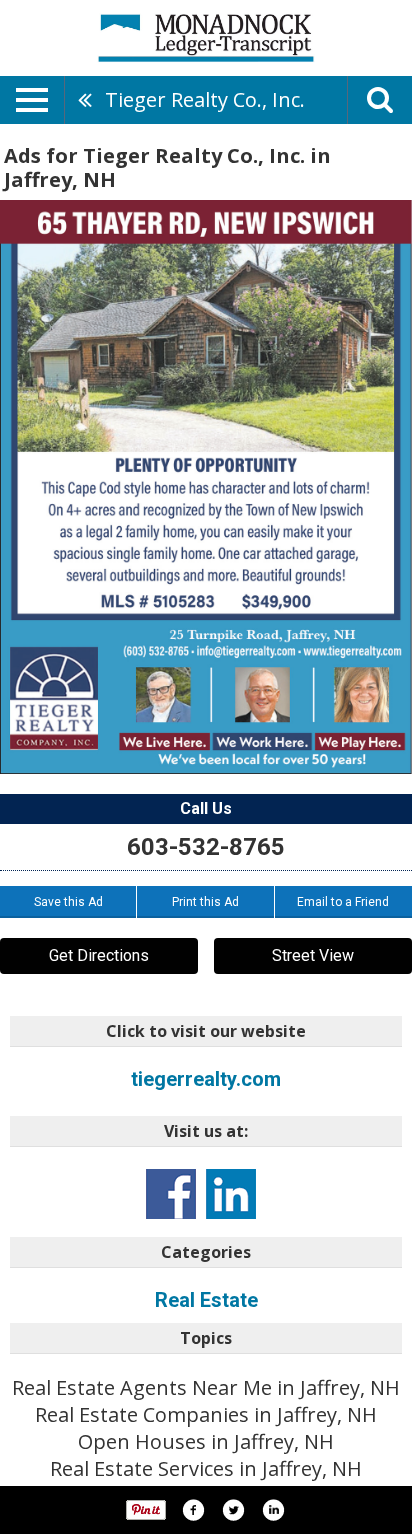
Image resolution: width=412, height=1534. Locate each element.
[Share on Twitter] (233, 1510)
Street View (313, 955)
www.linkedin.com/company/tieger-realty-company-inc (231, 1194)
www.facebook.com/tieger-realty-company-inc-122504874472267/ (171, 1194)
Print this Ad (205, 902)
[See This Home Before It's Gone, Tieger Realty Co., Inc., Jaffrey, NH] (206, 487)
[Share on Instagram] (273, 1510)
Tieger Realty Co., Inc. (205, 99)
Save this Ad (68, 902)
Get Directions (99, 955)
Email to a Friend (343, 902)
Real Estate (206, 1300)
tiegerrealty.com (206, 1079)
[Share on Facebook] (193, 1510)
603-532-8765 (206, 847)
